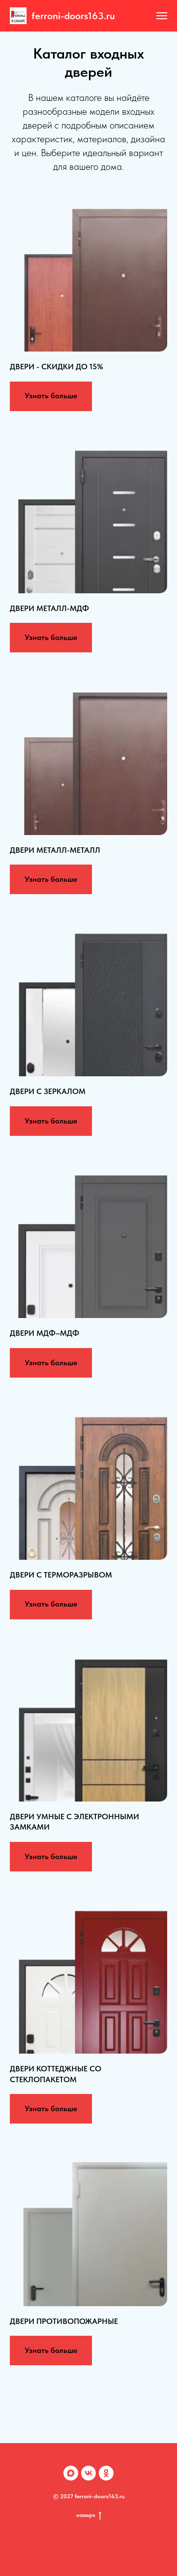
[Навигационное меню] (162, 16)
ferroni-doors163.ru (73, 16)
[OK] (106, 2473)
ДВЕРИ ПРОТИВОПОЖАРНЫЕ (64, 2321)
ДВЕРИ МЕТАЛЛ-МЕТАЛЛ (55, 850)
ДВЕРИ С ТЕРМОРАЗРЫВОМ (61, 1575)
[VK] (88, 2473)
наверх (86, 2515)
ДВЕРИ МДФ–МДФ (44, 1333)
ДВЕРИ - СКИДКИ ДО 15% (57, 367)
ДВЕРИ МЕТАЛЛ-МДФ (49, 608)
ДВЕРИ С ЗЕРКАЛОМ (48, 1091)
